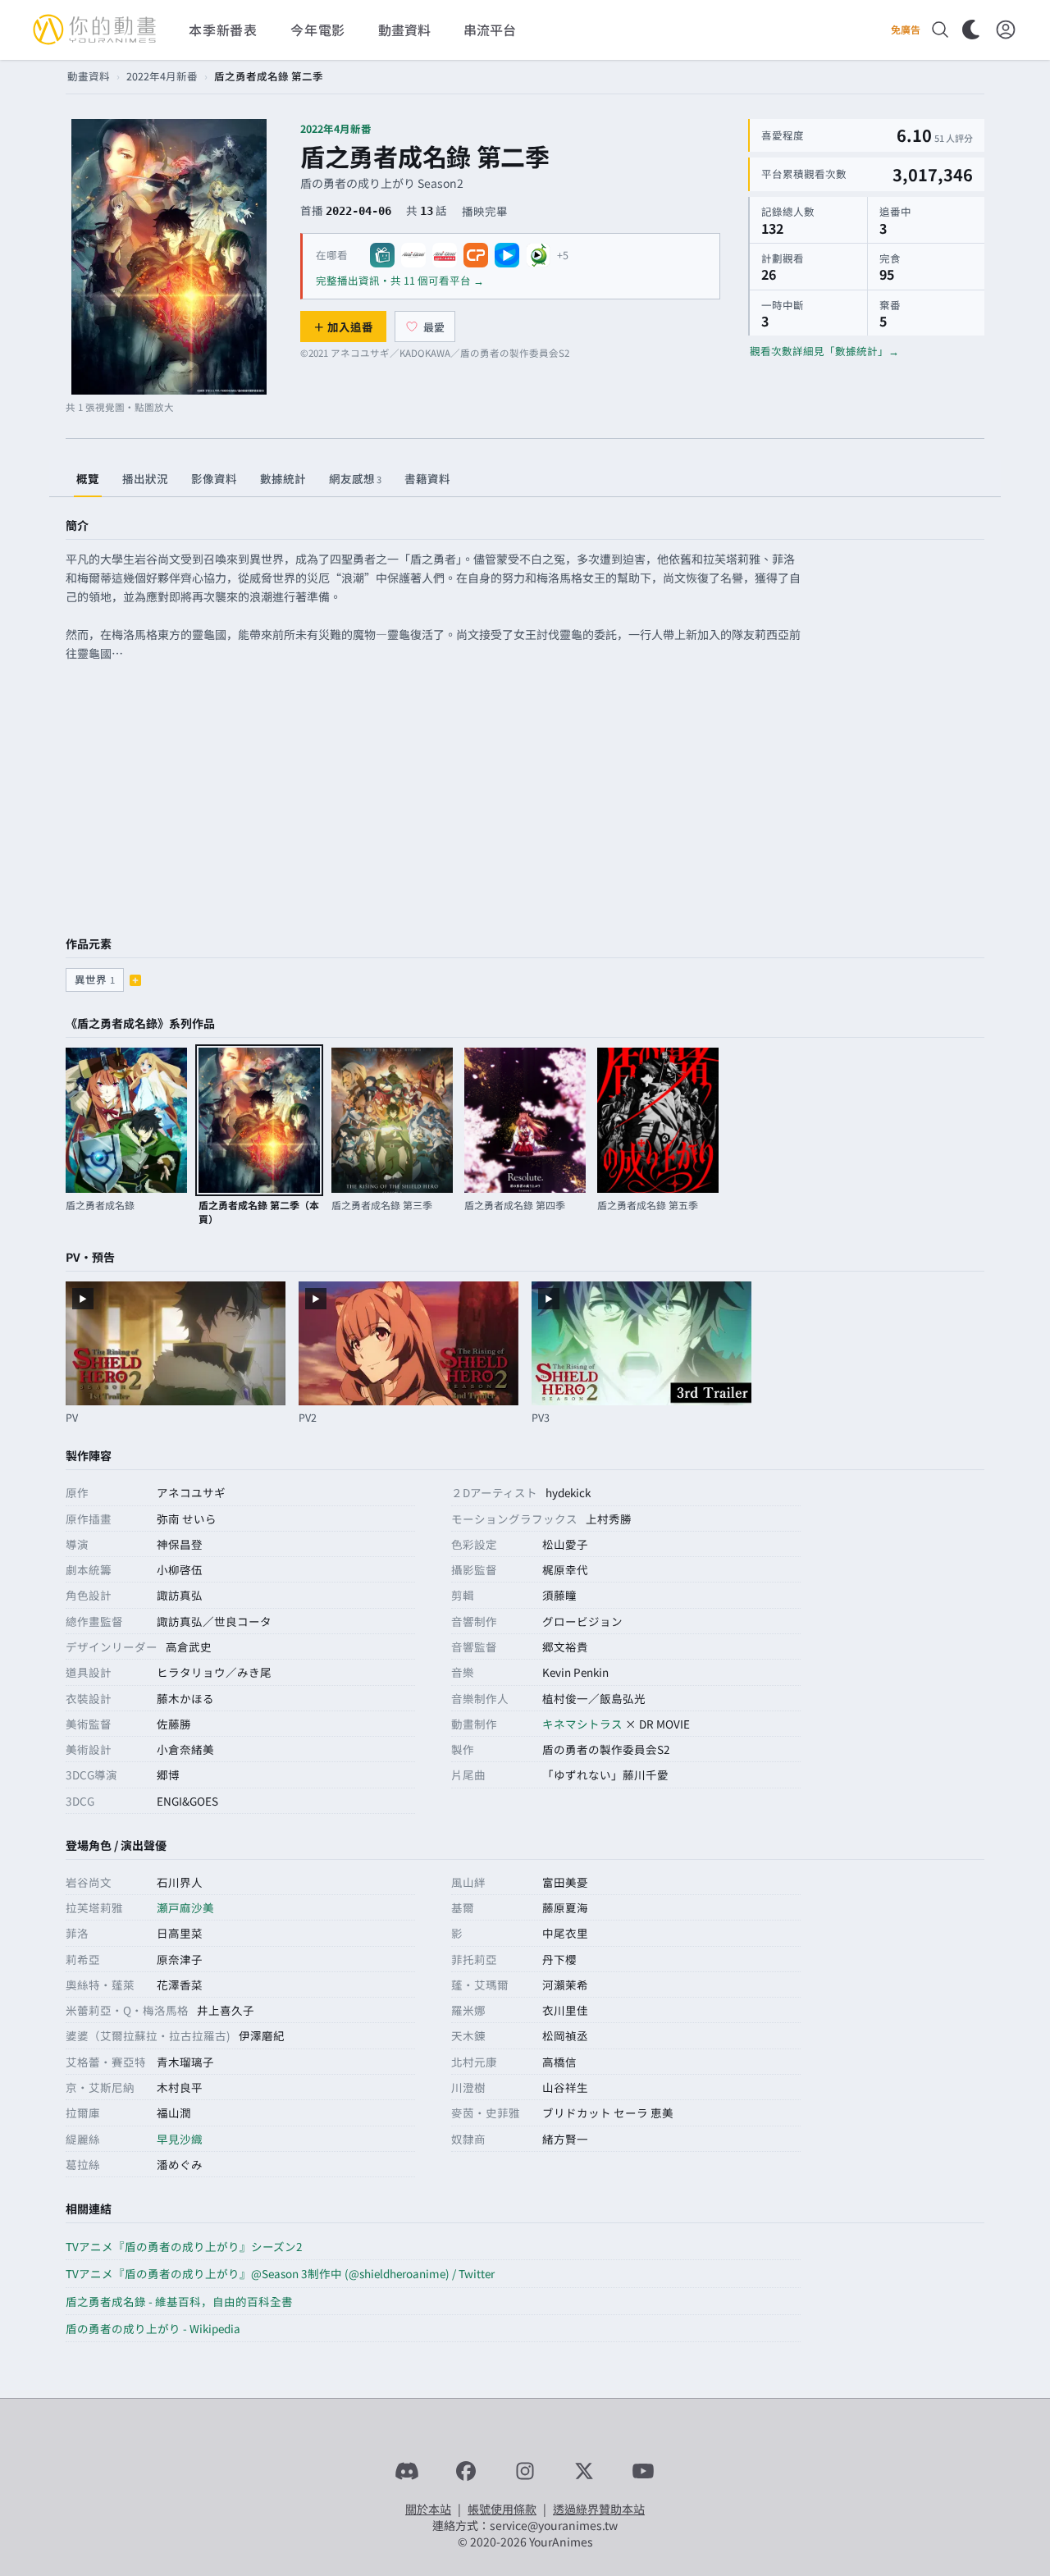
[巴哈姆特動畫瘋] (382, 255)
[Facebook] (466, 2471)
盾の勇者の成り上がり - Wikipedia (153, 2328)
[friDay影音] (507, 255)
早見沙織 (180, 2139)
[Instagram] (525, 2471)
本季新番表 (223, 30)
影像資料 (214, 478)
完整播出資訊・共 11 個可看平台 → (400, 280)
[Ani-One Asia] (413, 255)
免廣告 (906, 30)
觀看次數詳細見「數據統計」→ (824, 351)
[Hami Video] (538, 255)
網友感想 (355, 478)
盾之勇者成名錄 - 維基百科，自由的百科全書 (179, 2301)
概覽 (88, 478)
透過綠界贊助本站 (599, 2509)
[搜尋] (940, 30)
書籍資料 (427, 478)
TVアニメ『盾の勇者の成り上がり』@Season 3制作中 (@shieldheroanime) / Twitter (280, 2273)
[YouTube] (643, 2471)
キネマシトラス (582, 1724)
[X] (584, 2471)
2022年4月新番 (162, 76)
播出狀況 (145, 478)
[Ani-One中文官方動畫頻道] (445, 255)
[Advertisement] (525, 801)
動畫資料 (89, 76)
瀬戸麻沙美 (185, 1907)
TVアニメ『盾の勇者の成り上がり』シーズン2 (184, 2246)
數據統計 (283, 478)
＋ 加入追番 (343, 327)
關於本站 (428, 2509)
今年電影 (318, 30)
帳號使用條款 (502, 2509)
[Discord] (407, 2471)
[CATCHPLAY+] (476, 255)
